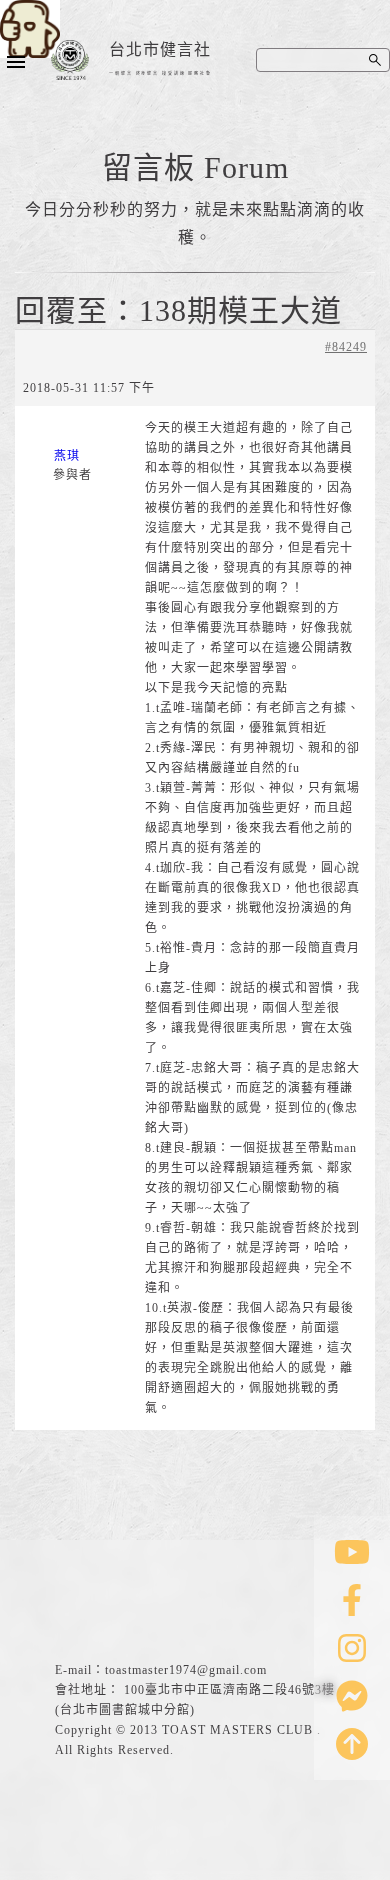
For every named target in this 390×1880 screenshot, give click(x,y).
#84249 (346, 347)
